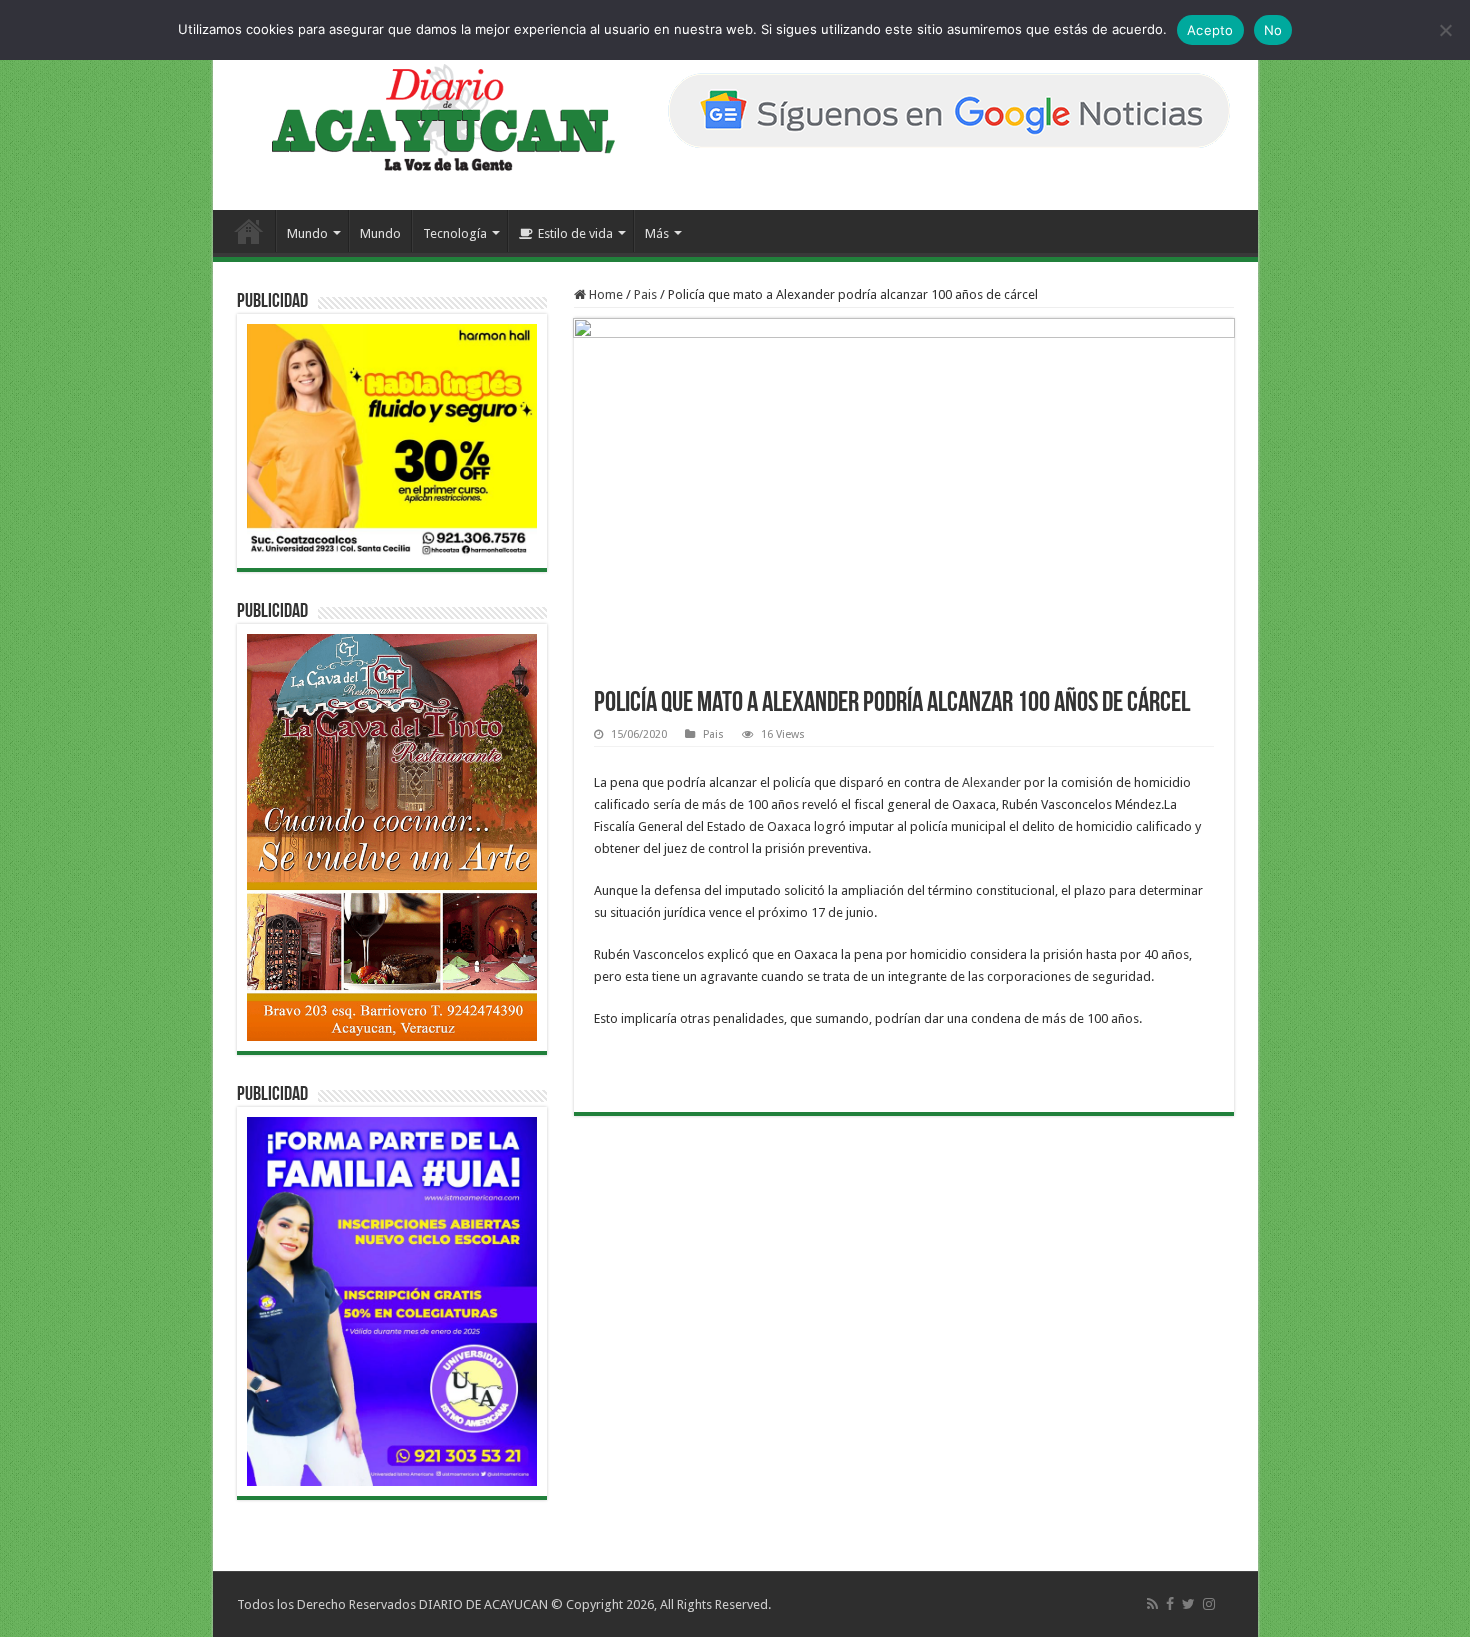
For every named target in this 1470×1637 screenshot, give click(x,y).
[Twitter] (1188, 1604)
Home (604, 294)
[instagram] (1209, 1604)
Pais (645, 294)
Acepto (1210, 30)
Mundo (307, 233)
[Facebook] (1170, 1604)
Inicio (249, 231)
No (1273, 30)
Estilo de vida (575, 233)
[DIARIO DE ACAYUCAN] (426, 118)
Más (657, 233)
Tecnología (455, 233)
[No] (1445, 30)
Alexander (991, 782)
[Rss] (1152, 1604)
